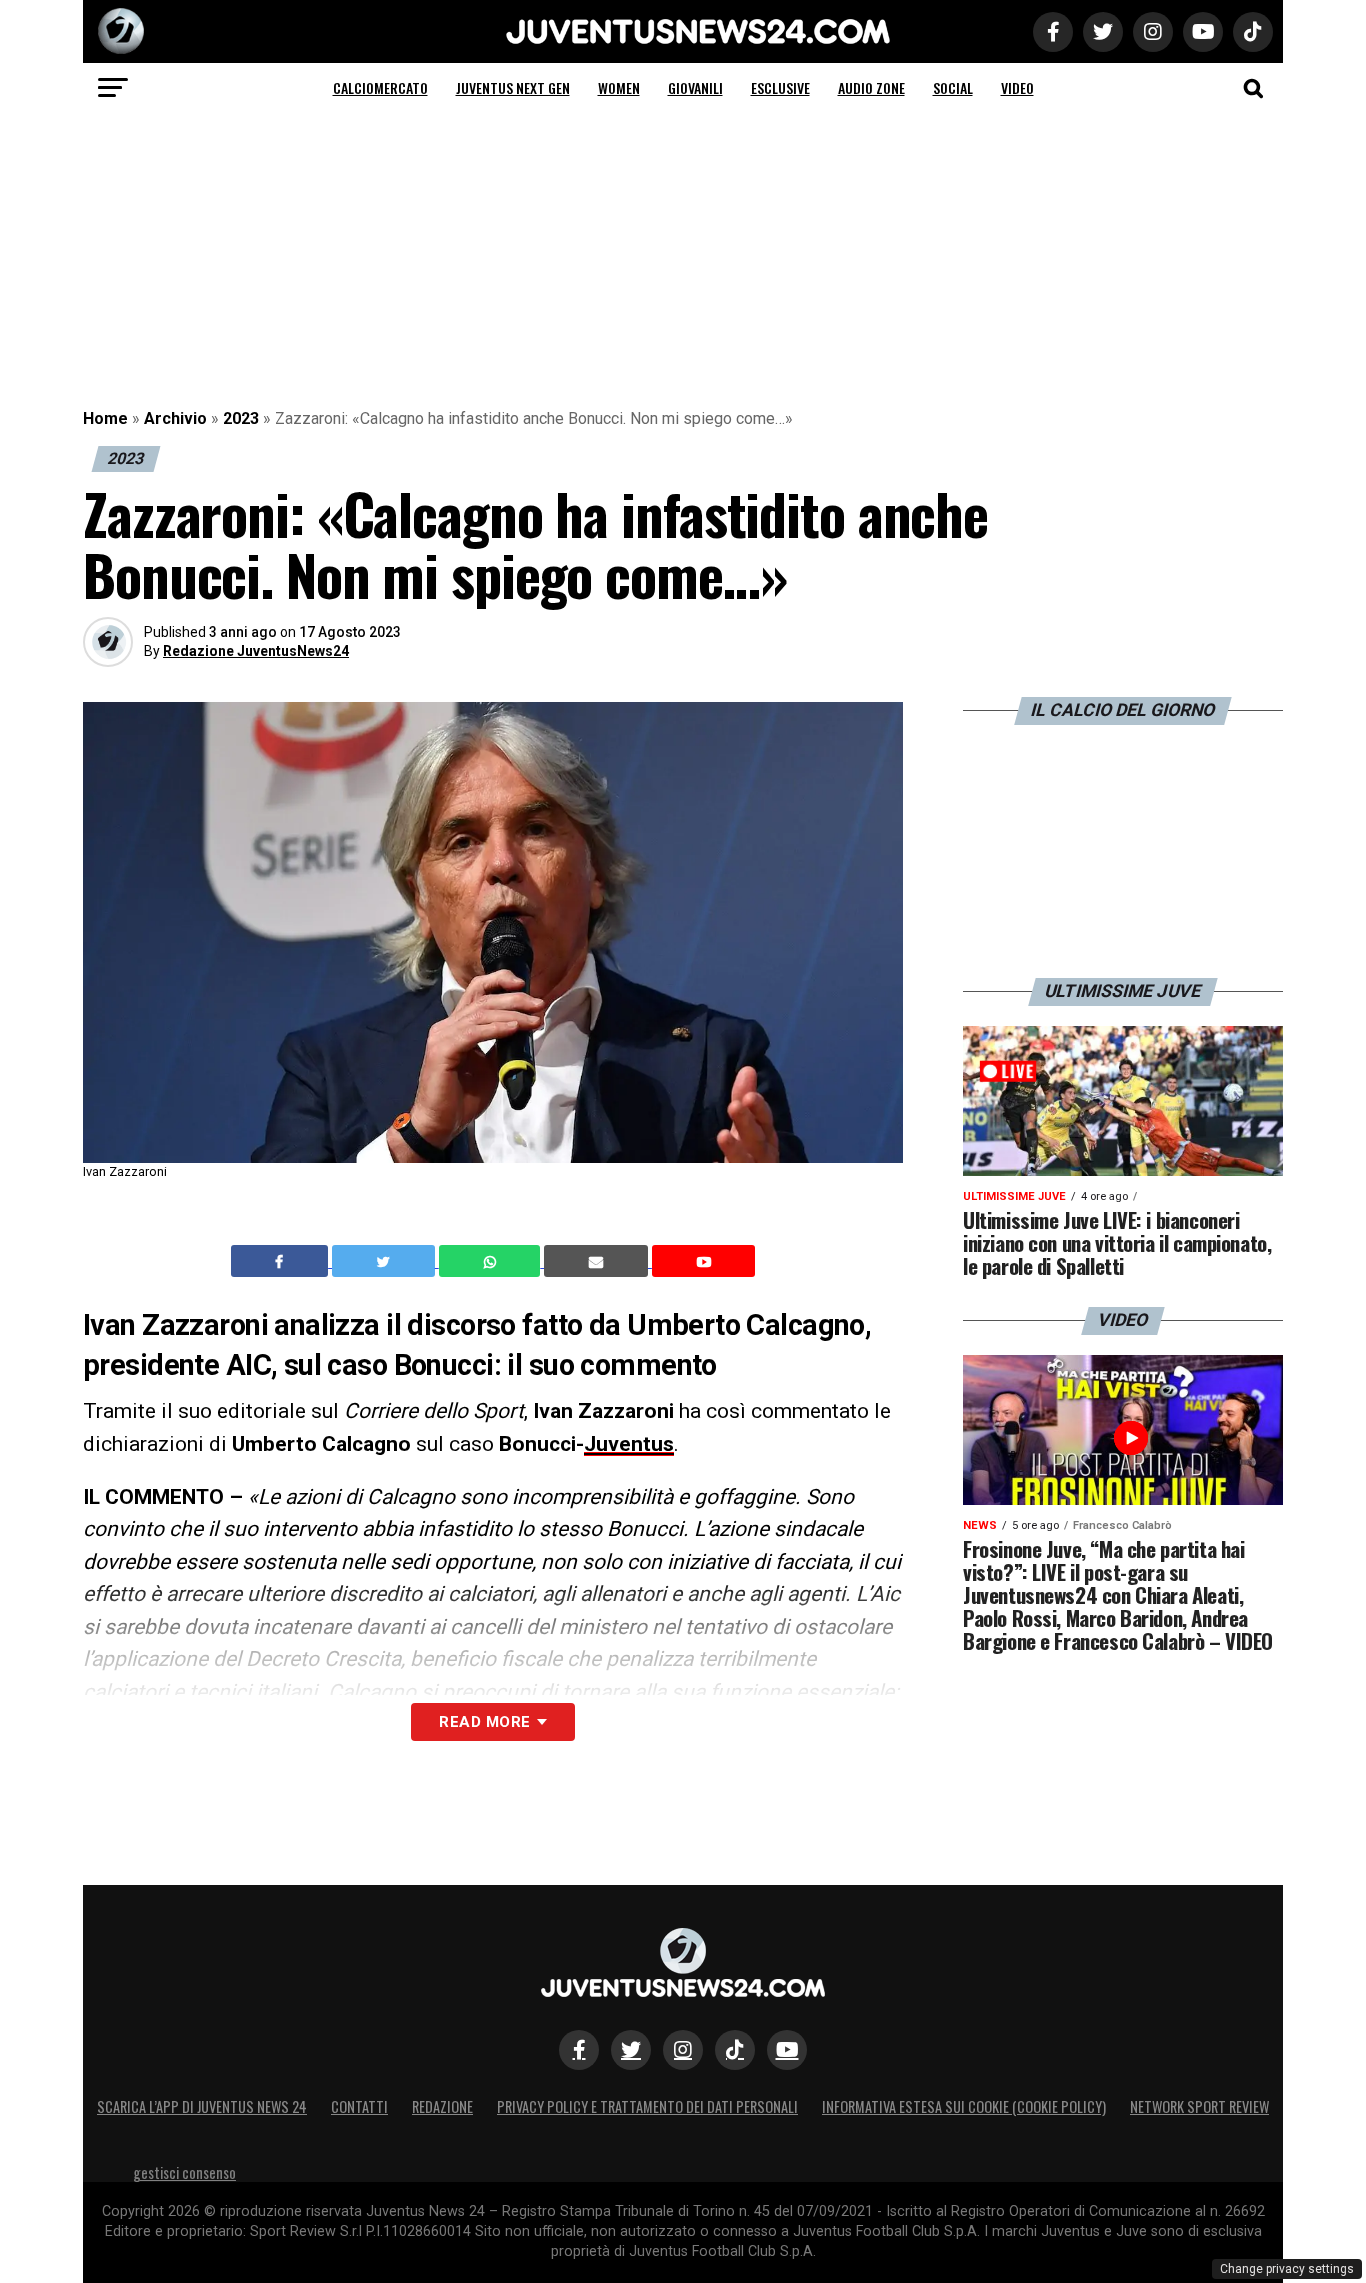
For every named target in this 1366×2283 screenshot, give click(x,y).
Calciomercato (380, 87)
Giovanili (695, 87)
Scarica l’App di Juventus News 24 (202, 2106)
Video (1017, 87)
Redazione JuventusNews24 (256, 651)
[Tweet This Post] (385, 1261)
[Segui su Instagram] (683, 2050)
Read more (484, 1722)
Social (953, 87)
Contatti (359, 2106)
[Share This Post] (492, 1261)
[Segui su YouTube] (787, 2050)
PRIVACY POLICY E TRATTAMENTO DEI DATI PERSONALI (647, 2106)
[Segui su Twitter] (631, 2050)
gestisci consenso (184, 2172)
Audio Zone (871, 87)
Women (619, 87)
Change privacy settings (1287, 2269)
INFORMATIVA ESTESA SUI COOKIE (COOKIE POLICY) (964, 2106)
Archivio (175, 418)
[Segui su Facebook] (579, 2050)
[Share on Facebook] (282, 1261)
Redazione (442, 2106)
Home (105, 418)
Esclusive (780, 87)
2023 (241, 418)
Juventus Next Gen (513, 87)
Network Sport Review (1199, 2106)
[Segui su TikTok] (735, 2050)
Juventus (629, 1444)
